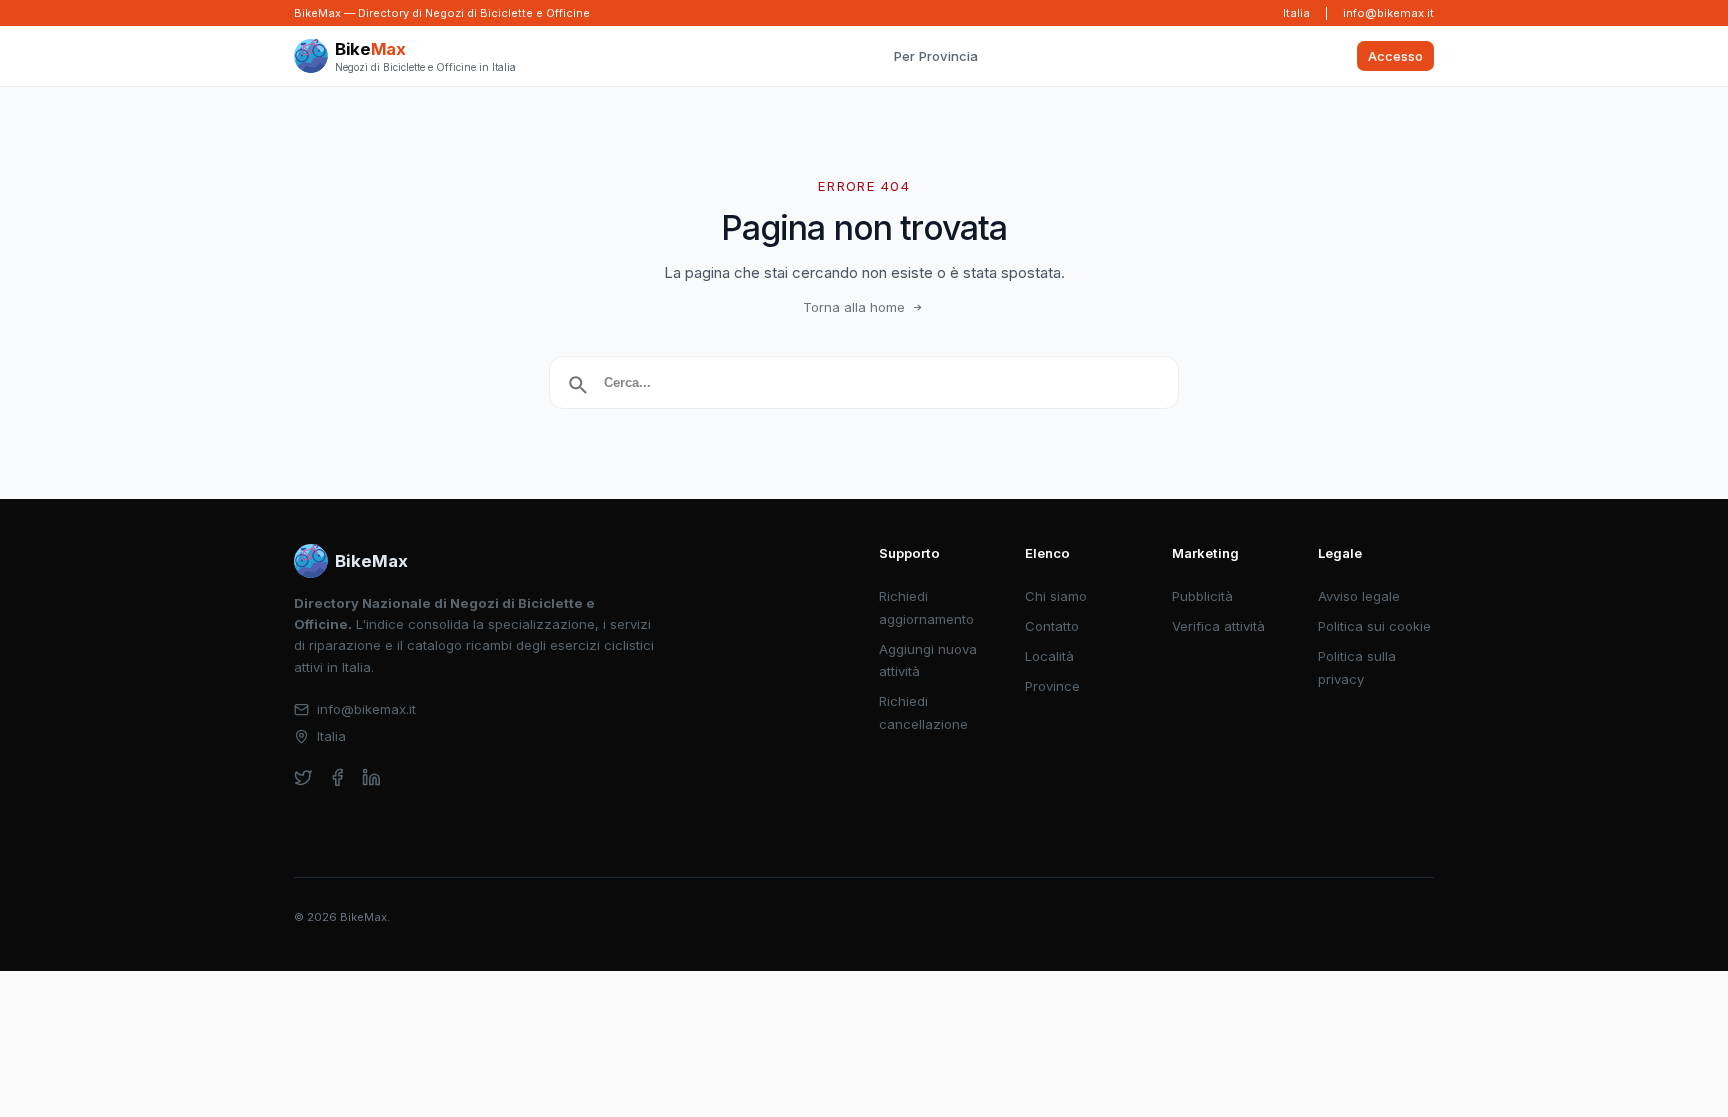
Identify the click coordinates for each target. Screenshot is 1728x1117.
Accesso (1395, 56)
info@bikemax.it (1388, 13)
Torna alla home (854, 307)
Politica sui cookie (1374, 626)
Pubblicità (1202, 596)
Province (1052, 686)
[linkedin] (371, 777)
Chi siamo (1056, 596)
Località (1049, 656)
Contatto (1052, 626)
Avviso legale (1359, 596)
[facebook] (337, 777)
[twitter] (303, 777)
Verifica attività (1218, 626)
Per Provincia (936, 56)
